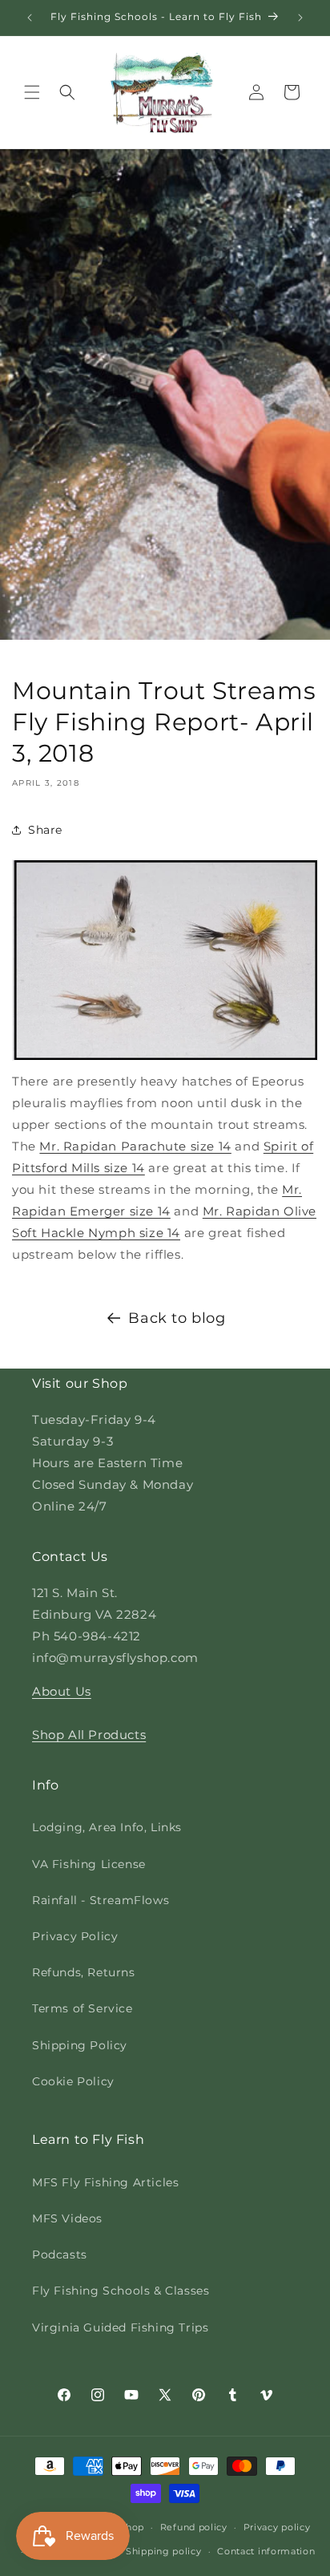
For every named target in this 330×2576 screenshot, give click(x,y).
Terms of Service (82, 2008)
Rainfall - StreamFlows (101, 1900)
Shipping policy (164, 2551)
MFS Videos (67, 2218)
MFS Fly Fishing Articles (105, 2182)
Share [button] (45, 830)
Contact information (266, 2551)
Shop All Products (89, 1735)
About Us (62, 1691)
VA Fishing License (89, 1864)
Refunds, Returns (84, 1972)
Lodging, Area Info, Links (107, 1827)
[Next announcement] (300, 18)
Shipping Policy (80, 2045)
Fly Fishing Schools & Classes (121, 2291)
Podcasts (60, 2255)
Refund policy (194, 2527)
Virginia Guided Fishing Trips (120, 2327)
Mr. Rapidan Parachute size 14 (135, 1146)
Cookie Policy (73, 2081)
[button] (32, 92)
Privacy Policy (75, 1936)
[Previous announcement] (30, 18)
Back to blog (177, 1318)
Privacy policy (277, 2527)
